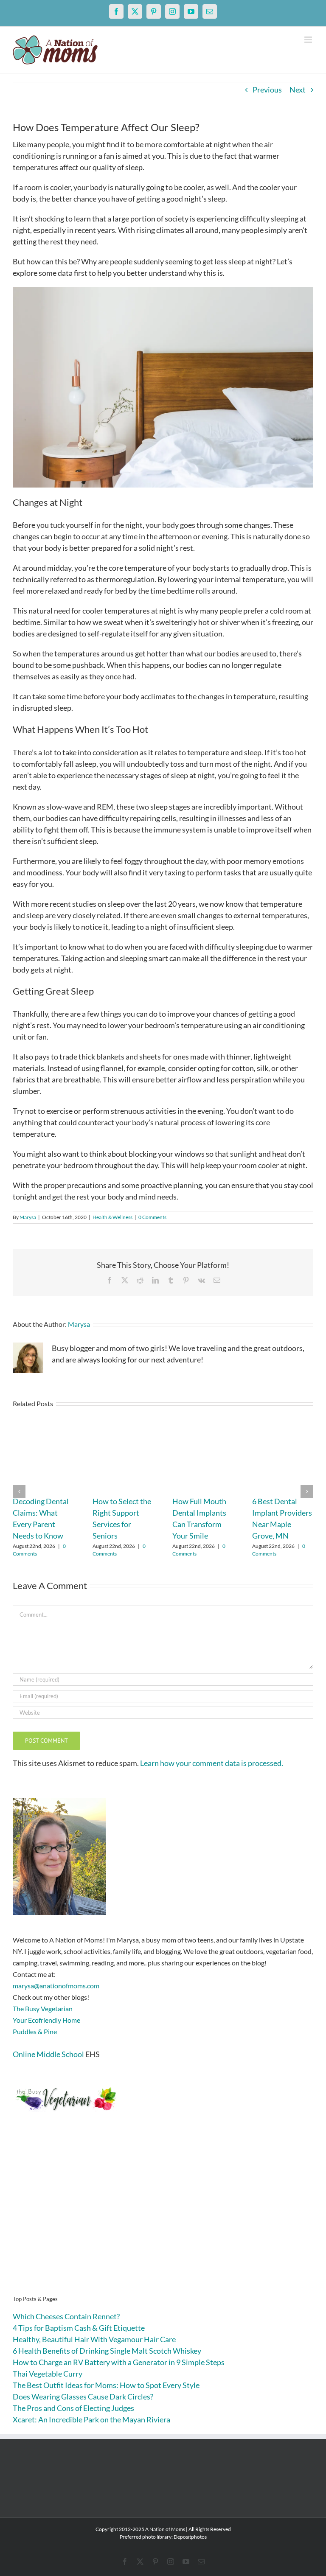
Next (298, 90)
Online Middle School (48, 2054)
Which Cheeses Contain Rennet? (66, 2316)
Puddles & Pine (35, 2031)
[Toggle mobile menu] (309, 40)
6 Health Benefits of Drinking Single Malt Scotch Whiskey (107, 2351)
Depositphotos (190, 2537)
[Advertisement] (163, 2217)
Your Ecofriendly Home (46, 2020)
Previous (267, 90)
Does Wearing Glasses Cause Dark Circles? (83, 2397)
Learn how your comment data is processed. (212, 1763)
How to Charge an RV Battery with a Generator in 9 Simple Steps (119, 2362)
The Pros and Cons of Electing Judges (73, 2408)
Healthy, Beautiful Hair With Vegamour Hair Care (94, 2339)
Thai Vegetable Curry (48, 2374)
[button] (19, 1491)
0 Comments (152, 1217)
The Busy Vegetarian (43, 2008)
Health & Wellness (112, 1217)
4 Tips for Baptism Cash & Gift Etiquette (79, 2328)
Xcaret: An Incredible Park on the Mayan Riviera (91, 2419)
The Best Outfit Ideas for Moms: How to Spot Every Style (106, 2385)
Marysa (28, 1217)
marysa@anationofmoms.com (56, 1986)
